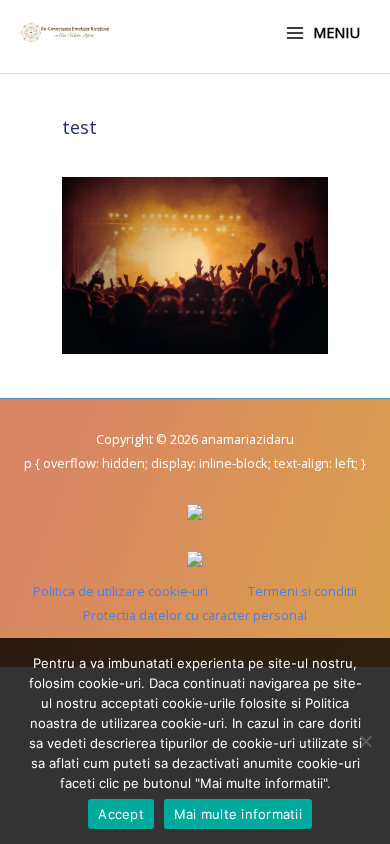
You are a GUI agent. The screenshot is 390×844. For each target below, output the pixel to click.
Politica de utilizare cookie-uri (120, 591)
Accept (121, 814)
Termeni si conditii (302, 591)
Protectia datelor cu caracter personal (195, 615)
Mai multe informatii (238, 814)
